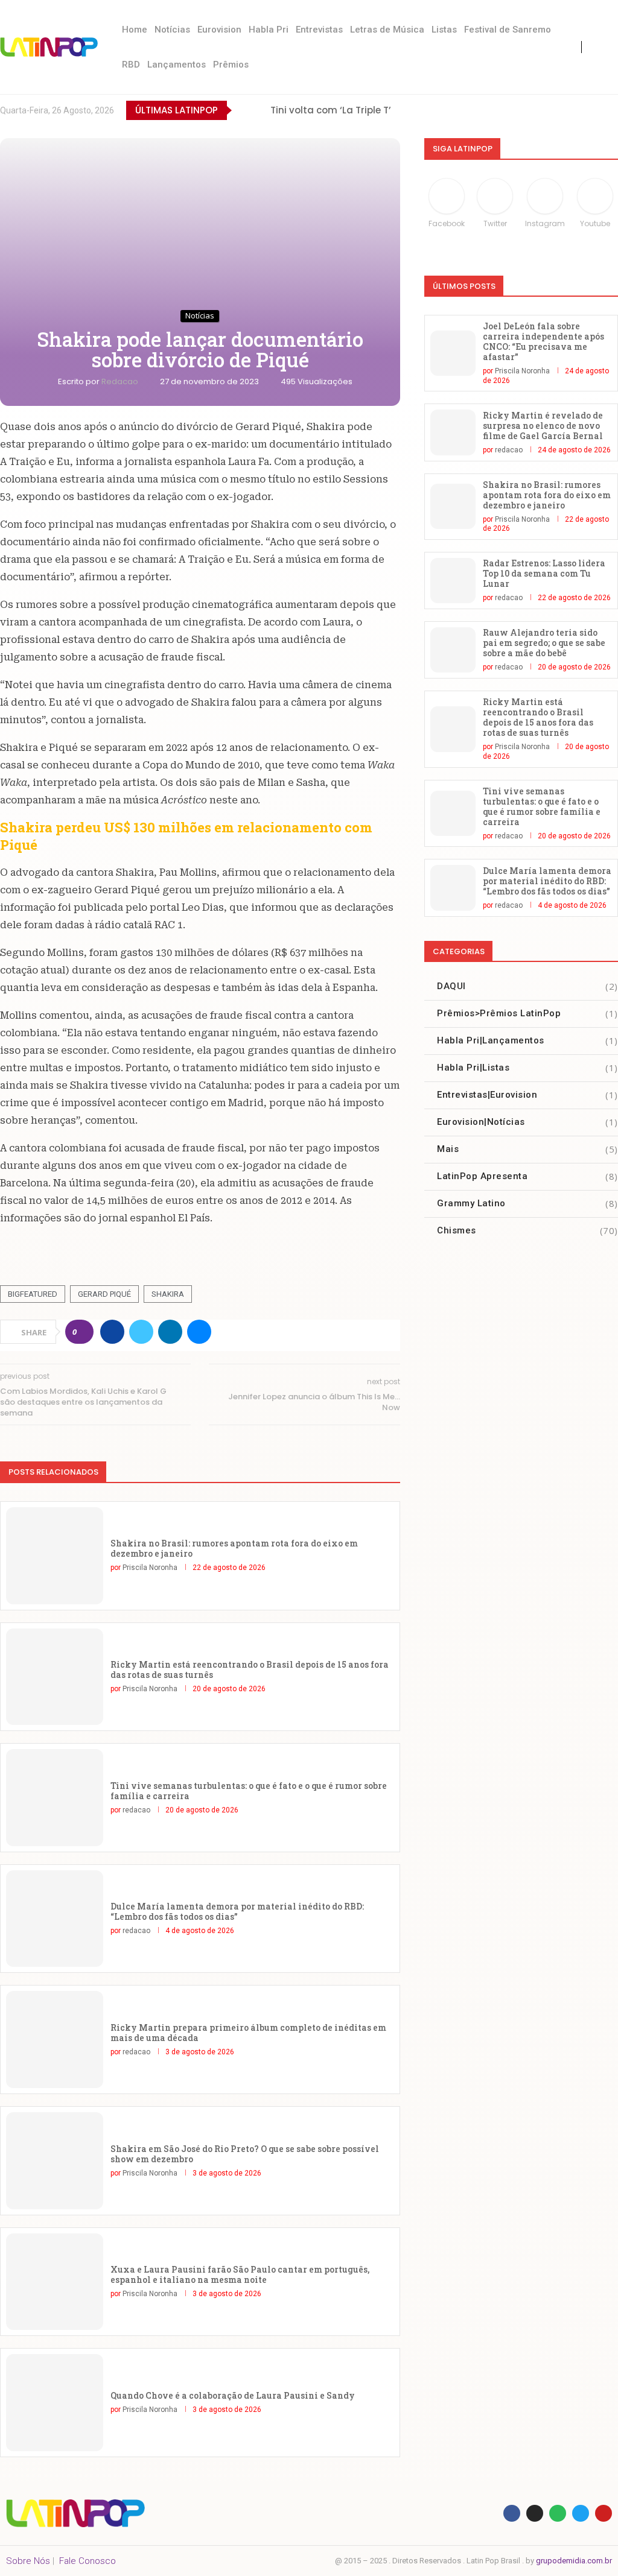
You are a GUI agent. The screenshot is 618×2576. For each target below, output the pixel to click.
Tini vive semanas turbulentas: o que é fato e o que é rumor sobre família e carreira (249, 1791)
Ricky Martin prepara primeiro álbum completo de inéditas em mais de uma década (248, 2033)
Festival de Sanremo (508, 30)
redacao (121, 381)
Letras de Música (387, 30)
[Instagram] (562, 110)
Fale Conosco (88, 2561)
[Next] (259, 110)
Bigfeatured (33, 1294)
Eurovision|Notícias (527, 1122)
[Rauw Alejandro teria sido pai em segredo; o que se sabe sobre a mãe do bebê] (453, 650)
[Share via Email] (199, 1332)
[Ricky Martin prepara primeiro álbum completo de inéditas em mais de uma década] (55, 2040)
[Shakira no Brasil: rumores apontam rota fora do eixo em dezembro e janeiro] (55, 1556)
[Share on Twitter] (141, 1332)
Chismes (527, 1230)
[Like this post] (83, 1332)
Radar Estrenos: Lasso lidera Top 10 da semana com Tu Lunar (544, 573)
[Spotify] (612, 110)
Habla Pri (269, 30)
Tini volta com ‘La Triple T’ (331, 110)
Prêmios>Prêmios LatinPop (527, 1013)
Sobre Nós (28, 2561)
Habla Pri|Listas (527, 1068)
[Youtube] (587, 110)
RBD (131, 65)
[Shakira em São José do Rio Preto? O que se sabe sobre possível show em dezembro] (55, 2161)
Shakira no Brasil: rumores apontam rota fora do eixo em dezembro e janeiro (234, 1548)
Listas (444, 30)
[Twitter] (537, 110)
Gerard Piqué (104, 1294)
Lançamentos (177, 65)
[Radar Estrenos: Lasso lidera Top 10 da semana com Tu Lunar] (453, 581)
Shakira (168, 1294)
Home (135, 30)
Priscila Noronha (150, 1568)
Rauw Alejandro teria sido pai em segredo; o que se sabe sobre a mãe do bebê (544, 643)
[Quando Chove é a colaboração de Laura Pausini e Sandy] (55, 2403)
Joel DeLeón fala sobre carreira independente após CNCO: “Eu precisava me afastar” (543, 341)
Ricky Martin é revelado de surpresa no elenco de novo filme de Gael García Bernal (543, 426)
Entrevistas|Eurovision (527, 1095)
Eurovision (219, 30)
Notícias (172, 30)
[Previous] (243, 110)
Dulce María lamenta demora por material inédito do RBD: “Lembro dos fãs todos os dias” (237, 1911)
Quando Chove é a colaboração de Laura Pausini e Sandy (233, 2395)
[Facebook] (513, 110)
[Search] (606, 47)
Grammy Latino (527, 1203)
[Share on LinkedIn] (170, 1332)
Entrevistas (319, 30)
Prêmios (231, 65)
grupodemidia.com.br (574, 2561)
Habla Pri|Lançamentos (527, 1040)
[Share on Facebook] (112, 1332)
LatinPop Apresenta (527, 1176)
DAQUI (527, 986)
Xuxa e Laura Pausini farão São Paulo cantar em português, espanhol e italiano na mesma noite (240, 2274)
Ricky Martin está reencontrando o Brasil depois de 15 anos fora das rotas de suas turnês (250, 1669)
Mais (527, 1149)
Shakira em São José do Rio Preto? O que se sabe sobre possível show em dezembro (245, 2154)
